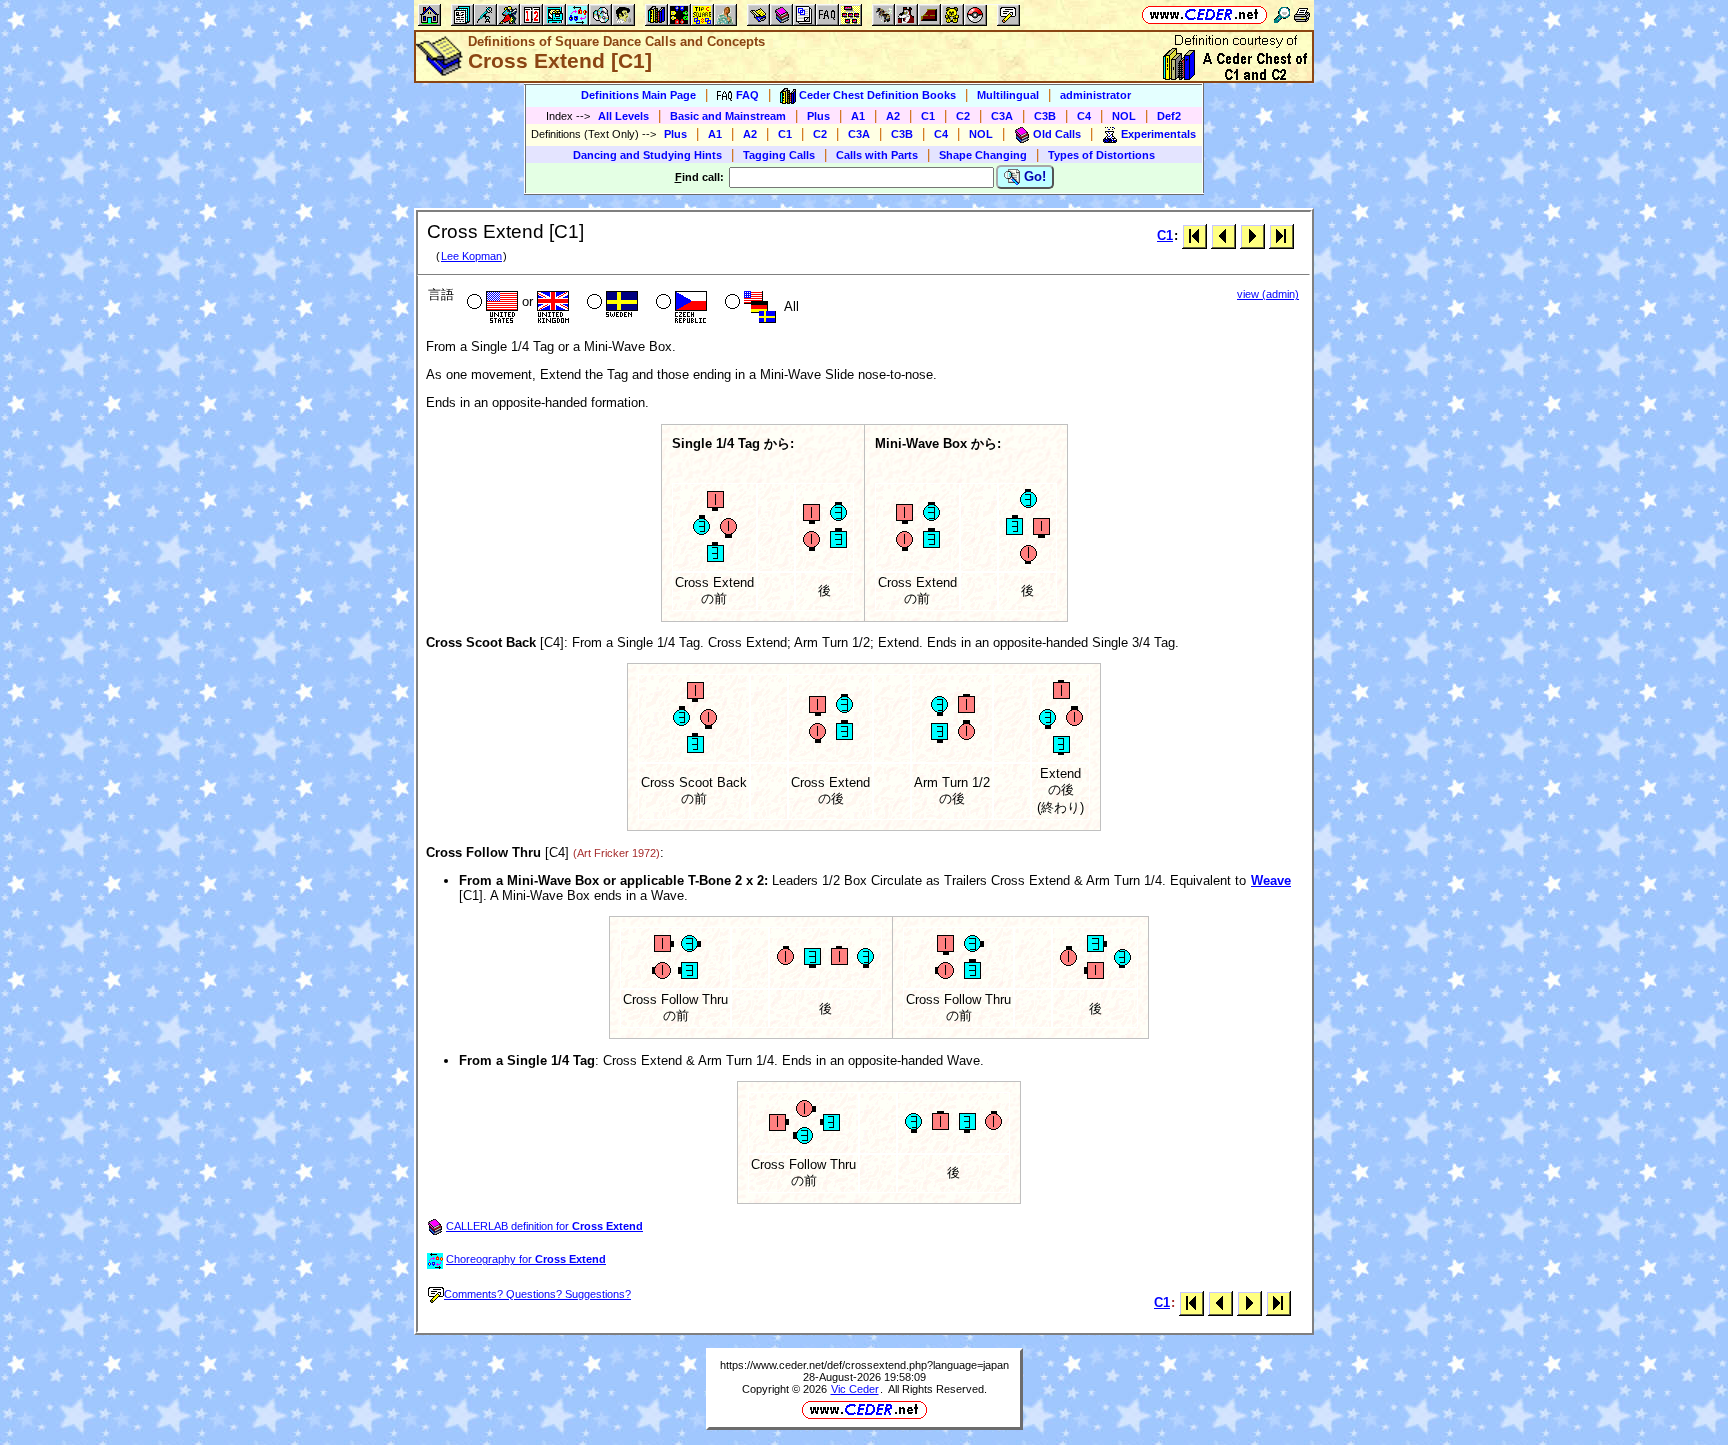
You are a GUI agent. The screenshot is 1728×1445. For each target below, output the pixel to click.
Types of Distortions (1101, 155)
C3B (1045, 116)
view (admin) (1268, 294)
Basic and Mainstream (728, 116)
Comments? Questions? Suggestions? (537, 1294)
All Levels (623, 116)
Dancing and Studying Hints (647, 155)
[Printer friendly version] (1302, 14)
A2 (893, 116)
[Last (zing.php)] (1281, 235)
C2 (963, 116)
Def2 (1169, 116)
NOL (1124, 116)
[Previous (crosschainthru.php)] (1223, 235)
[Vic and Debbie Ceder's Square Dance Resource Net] (1204, 14)
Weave (1271, 880)
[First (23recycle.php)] (1194, 235)
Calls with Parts (877, 155)
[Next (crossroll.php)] (1252, 235)
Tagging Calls (779, 155)
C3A (1002, 116)
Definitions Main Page (638, 95)
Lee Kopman (471, 256)
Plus (818, 116)
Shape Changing (983, 155)
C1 (928, 116)
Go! (1033, 176)
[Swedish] (610, 304)
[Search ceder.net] (1282, 14)
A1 (858, 116)
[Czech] (679, 304)
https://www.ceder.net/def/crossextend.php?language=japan (864, 1365)
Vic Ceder (855, 1389)
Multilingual (1008, 95)
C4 (1084, 116)
